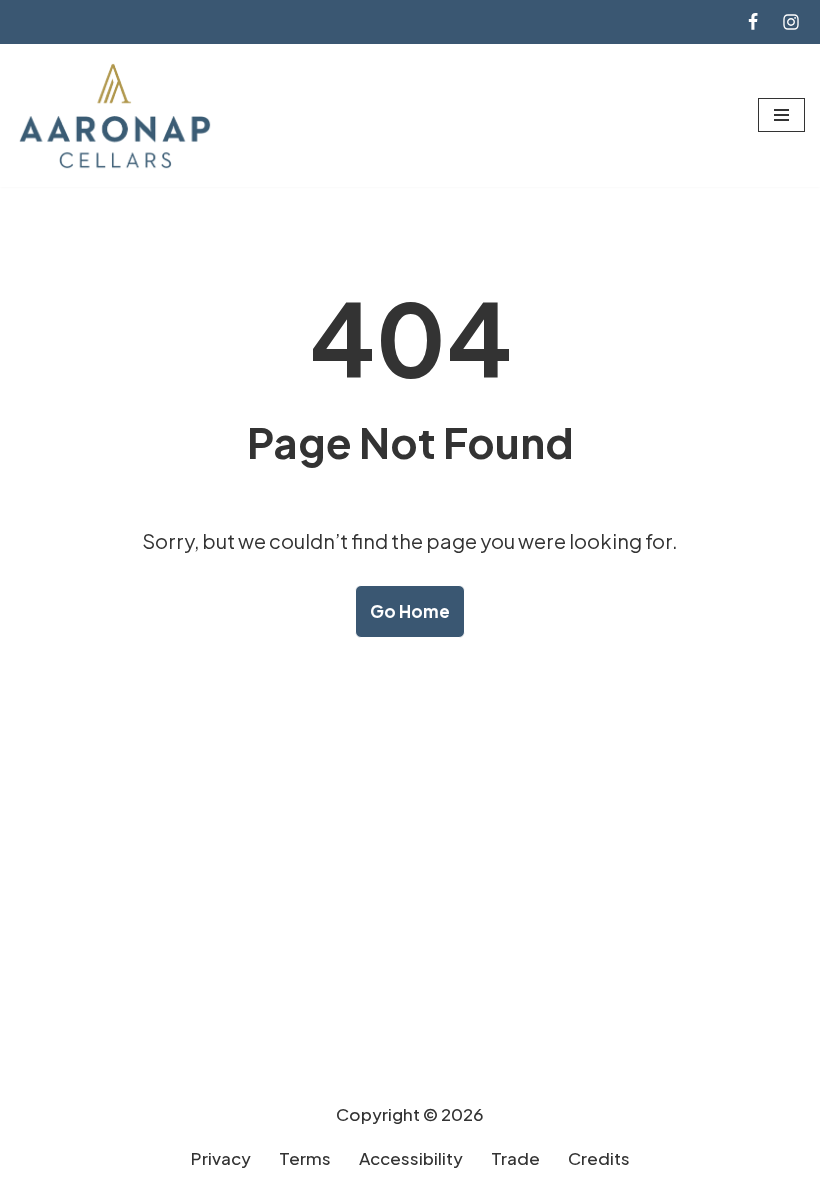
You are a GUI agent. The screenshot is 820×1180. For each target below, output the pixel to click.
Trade (515, 1158)
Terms (305, 1158)
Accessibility (411, 1158)
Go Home (410, 611)
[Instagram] (791, 22)
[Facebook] (753, 22)
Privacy (221, 1158)
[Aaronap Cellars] (115, 115)
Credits (599, 1158)
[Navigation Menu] (781, 115)
